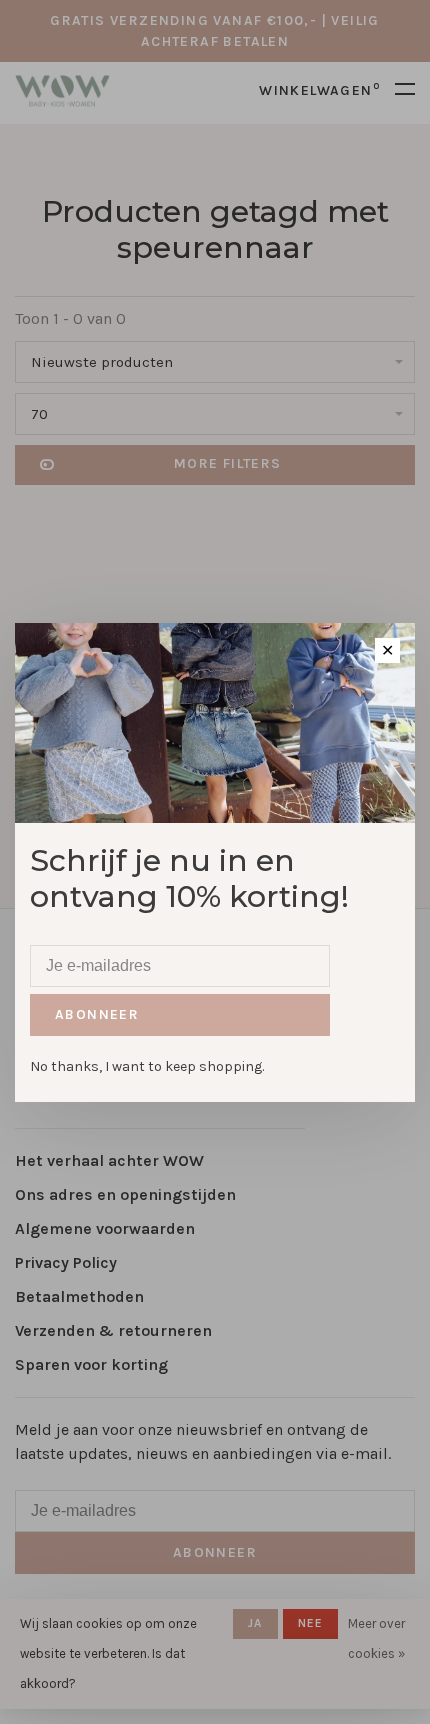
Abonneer (97, 1014)
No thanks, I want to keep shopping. (147, 1066)
